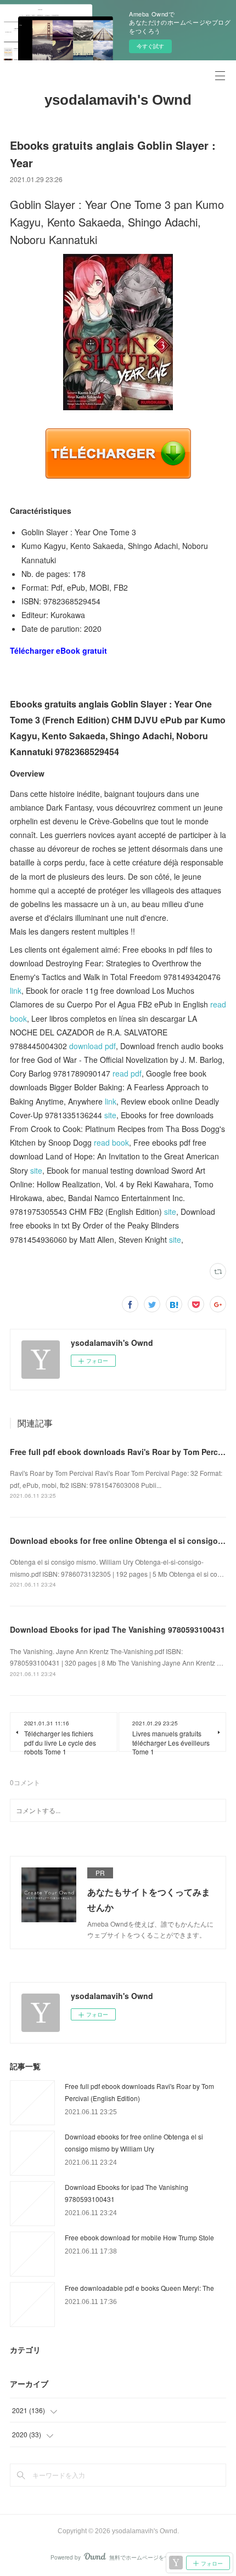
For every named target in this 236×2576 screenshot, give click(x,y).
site (110, 1115)
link (16, 990)
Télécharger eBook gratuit (58, 650)
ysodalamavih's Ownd (118, 100)
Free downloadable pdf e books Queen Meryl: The (139, 2288)
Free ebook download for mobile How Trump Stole (139, 2237)
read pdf (127, 1073)
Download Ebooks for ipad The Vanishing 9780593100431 (117, 1629)
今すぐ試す (150, 46)
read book (111, 1142)
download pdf (92, 1046)
